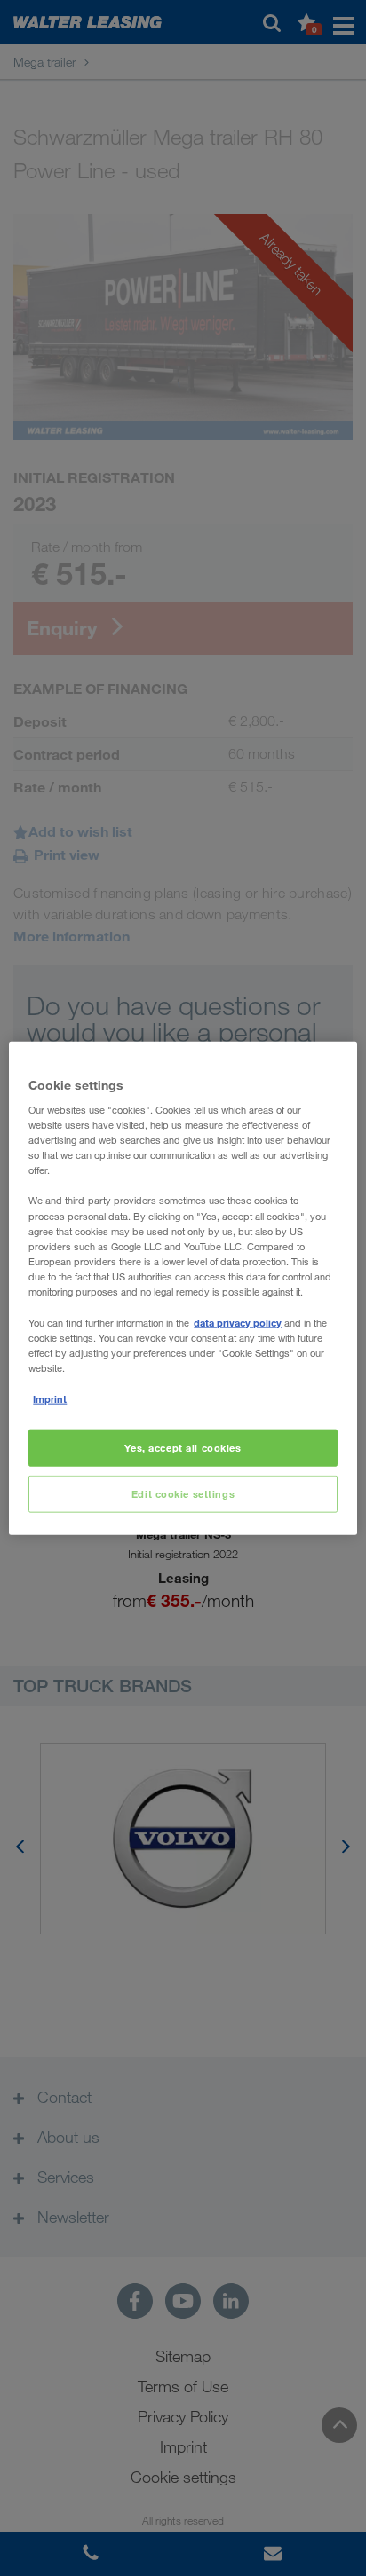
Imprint (50, 1399)
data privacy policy (238, 1323)
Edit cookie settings (183, 1494)
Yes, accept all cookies (183, 1448)
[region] (183, 1288)
